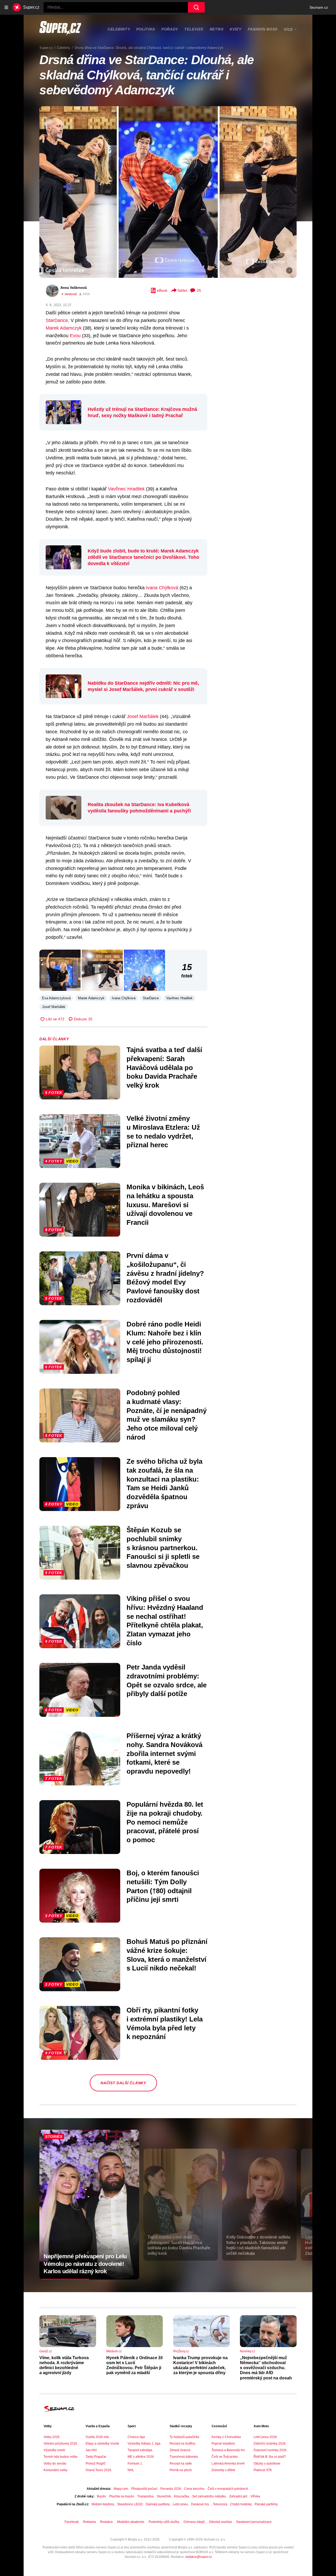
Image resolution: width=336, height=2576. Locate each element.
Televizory (220, 2504)
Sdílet (182, 290)
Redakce (106, 2522)
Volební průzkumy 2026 (60, 2444)
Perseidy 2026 (171, 2489)
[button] (168, 192)
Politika (146, 29)
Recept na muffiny (182, 2444)
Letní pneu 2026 (265, 2437)
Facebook (72, 2522)
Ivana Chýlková (162, 588)
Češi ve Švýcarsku (225, 2457)
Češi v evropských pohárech (228, 2489)
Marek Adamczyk (64, 328)
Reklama (89, 2522)
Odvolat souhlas (220, 2522)
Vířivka (255, 2496)
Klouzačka (182, 2496)
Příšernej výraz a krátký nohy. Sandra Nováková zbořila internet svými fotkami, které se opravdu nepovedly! (164, 1753)
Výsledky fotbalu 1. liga (144, 2444)
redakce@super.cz (199, 2557)
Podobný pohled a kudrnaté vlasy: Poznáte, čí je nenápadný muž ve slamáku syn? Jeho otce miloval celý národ (167, 1415)
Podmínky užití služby (164, 2522)
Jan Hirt (91, 2450)
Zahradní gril (238, 2496)
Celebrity (119, 29)
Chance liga (136, 2437)
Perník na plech (181, 2470)
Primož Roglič (96, 2464)
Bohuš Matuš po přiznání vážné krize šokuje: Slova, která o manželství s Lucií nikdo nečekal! (167, 1955)
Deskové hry (200, 2504)
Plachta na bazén (122, 2496)
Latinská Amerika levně (228, 2464)
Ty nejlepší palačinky (184, 2437)
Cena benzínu (194, 2489)
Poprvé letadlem (223, 2444)
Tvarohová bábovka (184, 2457)
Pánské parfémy (266, 2504)
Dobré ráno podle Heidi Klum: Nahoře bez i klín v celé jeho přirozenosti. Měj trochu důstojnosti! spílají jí (165, 1342)
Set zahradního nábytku (209, 2496)
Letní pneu (180, 2504)
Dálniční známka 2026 (270, 2444)
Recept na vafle (181, 2464)
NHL (131, 2470)
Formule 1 (135, 2464)
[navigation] (6, 7)
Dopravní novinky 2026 (270, 2450)
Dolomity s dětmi (223, 2470)
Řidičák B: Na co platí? (270, 2457)
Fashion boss (263, 29)
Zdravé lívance (180, 2450)
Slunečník (164, 2496)
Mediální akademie (131, 2522)
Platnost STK (263, 2470)
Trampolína (145, 2496)
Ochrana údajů (194, 2522)
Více (288, 29)
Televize (194, 29)
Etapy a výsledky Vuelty (102, 2444)
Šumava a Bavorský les (228, 2450)
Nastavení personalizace (254, 2522)
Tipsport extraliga (140, 2450)
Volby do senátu (55, 2464)
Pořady (170, 29)
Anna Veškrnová (73, 288)
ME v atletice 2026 (141, 2457)
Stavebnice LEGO (130, 2504)
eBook (162, 290)
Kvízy (236, 29)
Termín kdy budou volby (61, 2457)
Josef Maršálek (143, 716)
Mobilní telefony (103, 2504)
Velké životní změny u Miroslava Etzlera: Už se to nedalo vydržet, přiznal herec (163, 1132)
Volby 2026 (52, 2437)
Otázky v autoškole (267, 2464)
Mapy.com (121, 2489)
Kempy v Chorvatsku (226, 2437)
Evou (75, 336)
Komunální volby (56, 2470)
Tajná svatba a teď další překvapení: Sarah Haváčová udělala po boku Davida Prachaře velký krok (164, 1067)
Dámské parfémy (158, 2504)
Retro (217, 29)
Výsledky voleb (54, 2450)
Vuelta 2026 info (97, 2437)
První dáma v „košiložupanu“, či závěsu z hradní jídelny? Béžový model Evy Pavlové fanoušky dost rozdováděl (165, 1278)
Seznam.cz (319, 7)
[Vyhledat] (196, 7)
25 (199, 290)
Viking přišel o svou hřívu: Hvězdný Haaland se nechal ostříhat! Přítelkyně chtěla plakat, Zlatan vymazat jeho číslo (165, 1621)
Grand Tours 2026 (98, 2470)
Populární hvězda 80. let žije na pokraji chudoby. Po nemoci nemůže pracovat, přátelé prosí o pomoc (165, 1822)
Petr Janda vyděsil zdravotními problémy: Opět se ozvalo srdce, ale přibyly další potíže (167, 1680)
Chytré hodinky (241, 2504)
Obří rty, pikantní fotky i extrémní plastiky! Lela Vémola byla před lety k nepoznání (165, 2023)
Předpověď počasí (144, 2489)
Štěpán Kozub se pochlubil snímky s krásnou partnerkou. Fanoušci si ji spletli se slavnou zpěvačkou (163, 1548)
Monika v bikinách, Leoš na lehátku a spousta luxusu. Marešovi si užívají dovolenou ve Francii (165, 1205)
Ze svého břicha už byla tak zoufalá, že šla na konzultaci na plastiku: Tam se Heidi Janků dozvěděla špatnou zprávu (164, 1484)
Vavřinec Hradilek (126, 489)
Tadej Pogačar (96, 2457)
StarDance (57, 320)
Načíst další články (123, 2083)
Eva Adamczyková (56, 998)
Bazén (101, 2496)
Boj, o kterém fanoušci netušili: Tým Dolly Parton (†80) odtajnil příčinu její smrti (163, 1886)
